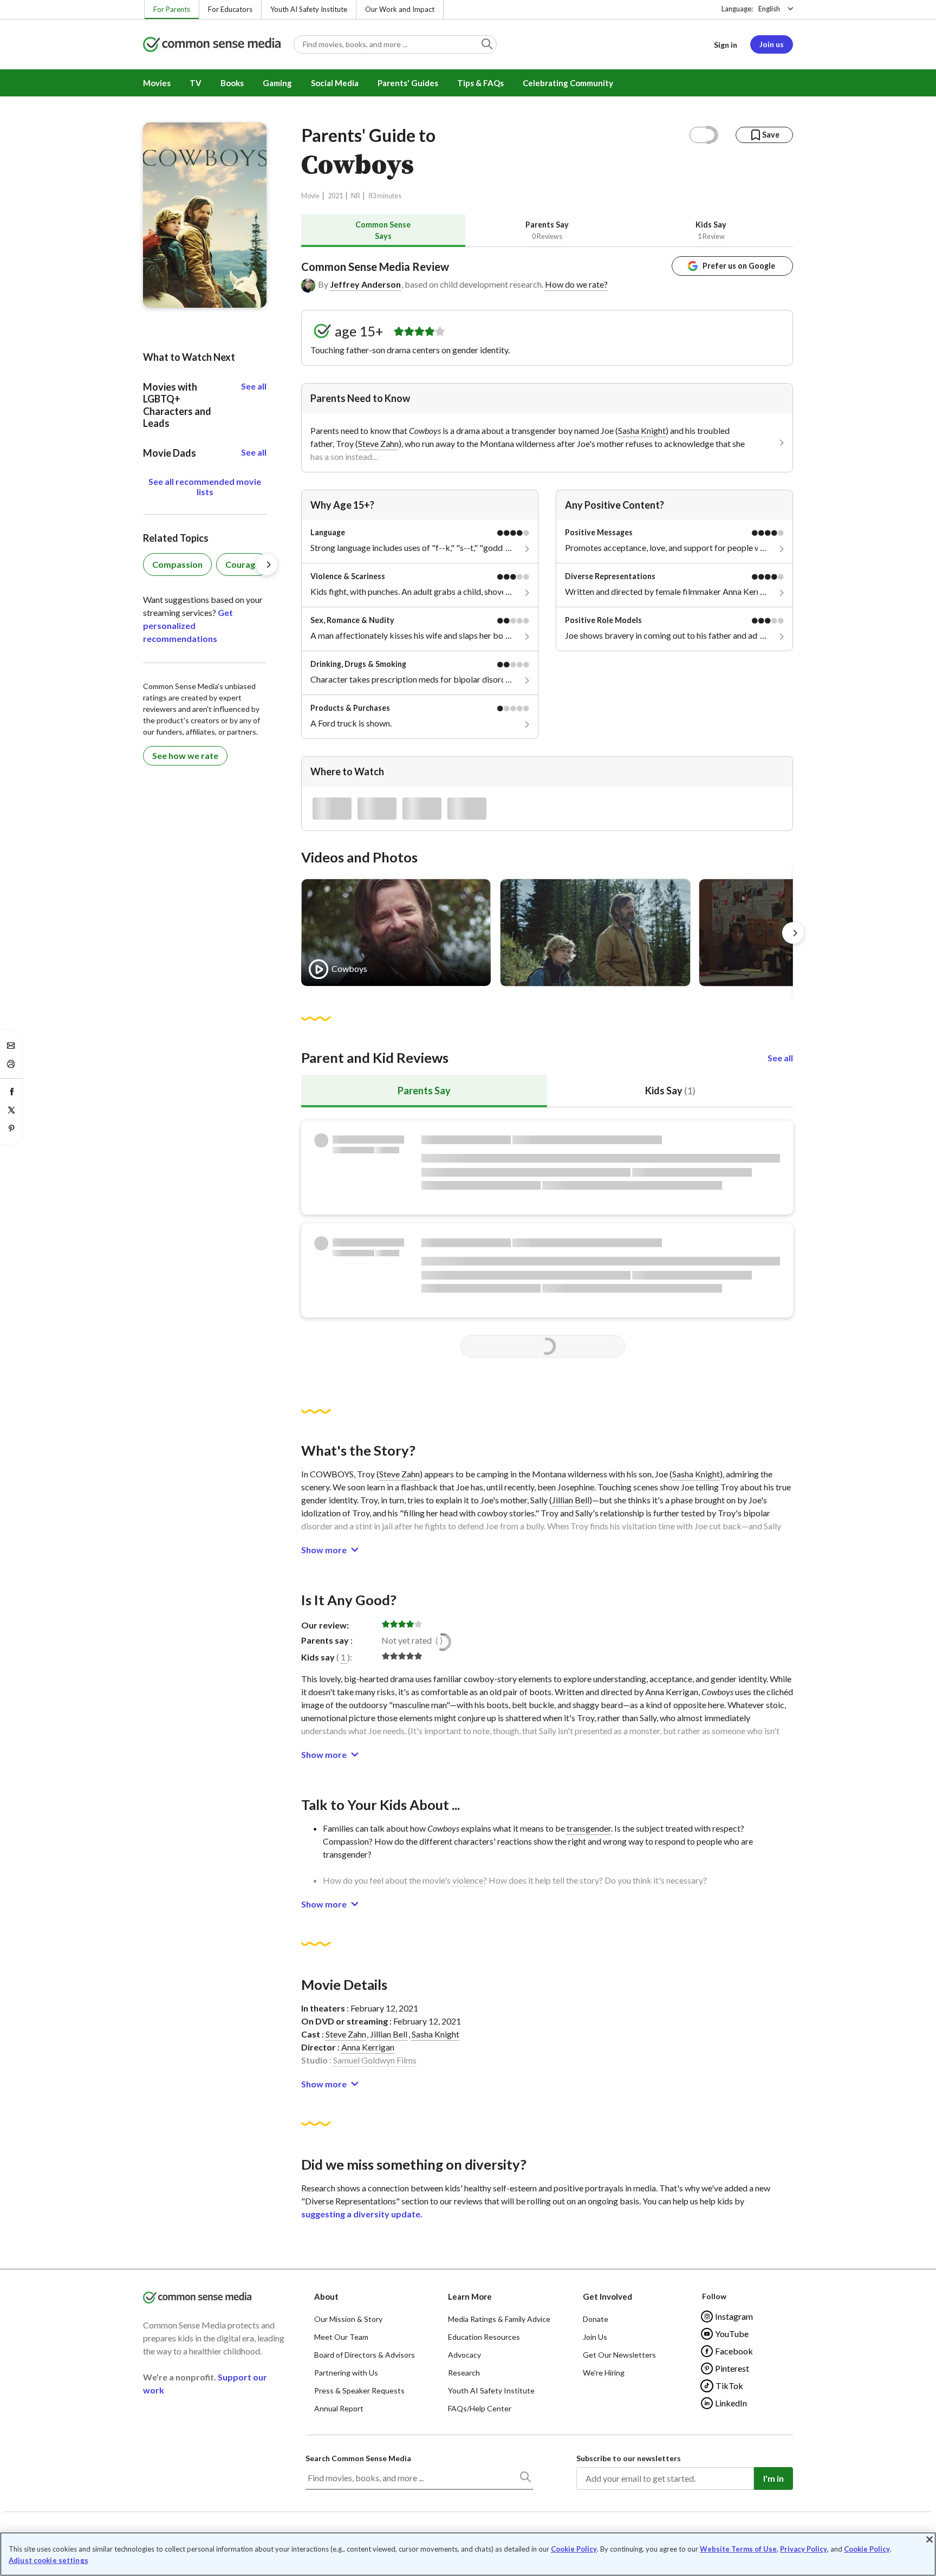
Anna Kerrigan (368, 2047)
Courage (243, 564)
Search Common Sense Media (358, 2458)
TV (196, 83)
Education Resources (484, 2337)
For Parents (172, 9)
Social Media (335, 83)
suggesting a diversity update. (362, 2214)
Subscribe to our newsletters (629, 2458)
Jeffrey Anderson (365, 284)
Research (464, 2373)
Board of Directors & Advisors (365, 2355)
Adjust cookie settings (48, 2561)
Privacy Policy (804, 2549)
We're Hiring (604, 2373)
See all (780, 1058)
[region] (468, 2554)
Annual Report (339, 2408)
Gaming (277, 83)
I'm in (773, 2478)
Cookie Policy (574, 2549)
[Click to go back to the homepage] (212, 45)
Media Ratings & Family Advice (499, 2319)
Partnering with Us (346, 2373)
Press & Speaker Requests (359, 2390)
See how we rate (185, 755)
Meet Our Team (341, 2337)
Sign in (726, 45)
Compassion (177, 564)
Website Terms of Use (738, 2549)
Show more (324, 1550)
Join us (772, 44)
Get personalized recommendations (188, 625)
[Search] (525, 2479)
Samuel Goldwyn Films (375, 2060)
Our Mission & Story (348, 2319)
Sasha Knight (642, 430)
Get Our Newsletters (619, 2355)
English (769, 9)
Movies (157, 83)
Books (232, 83)
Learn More (470, 2296)
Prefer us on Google (739, 266)
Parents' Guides (408, 83)
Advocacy (464, 2355)
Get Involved (607, 2296)
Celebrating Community (568, 83)
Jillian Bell (571, 1500)
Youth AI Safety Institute (309, 9)
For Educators (230, 9)
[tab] (383, 231)
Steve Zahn (378, 443)
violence (468, 1880)
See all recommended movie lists (205, 486)
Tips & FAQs (480, 83)
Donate (596, 2319)
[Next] (793, 933)
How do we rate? (576, 284)
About (326, 2296)
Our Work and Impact (400, 9)
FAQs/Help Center (480, 2408)
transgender (589, 1828)
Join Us (595, 2337)
